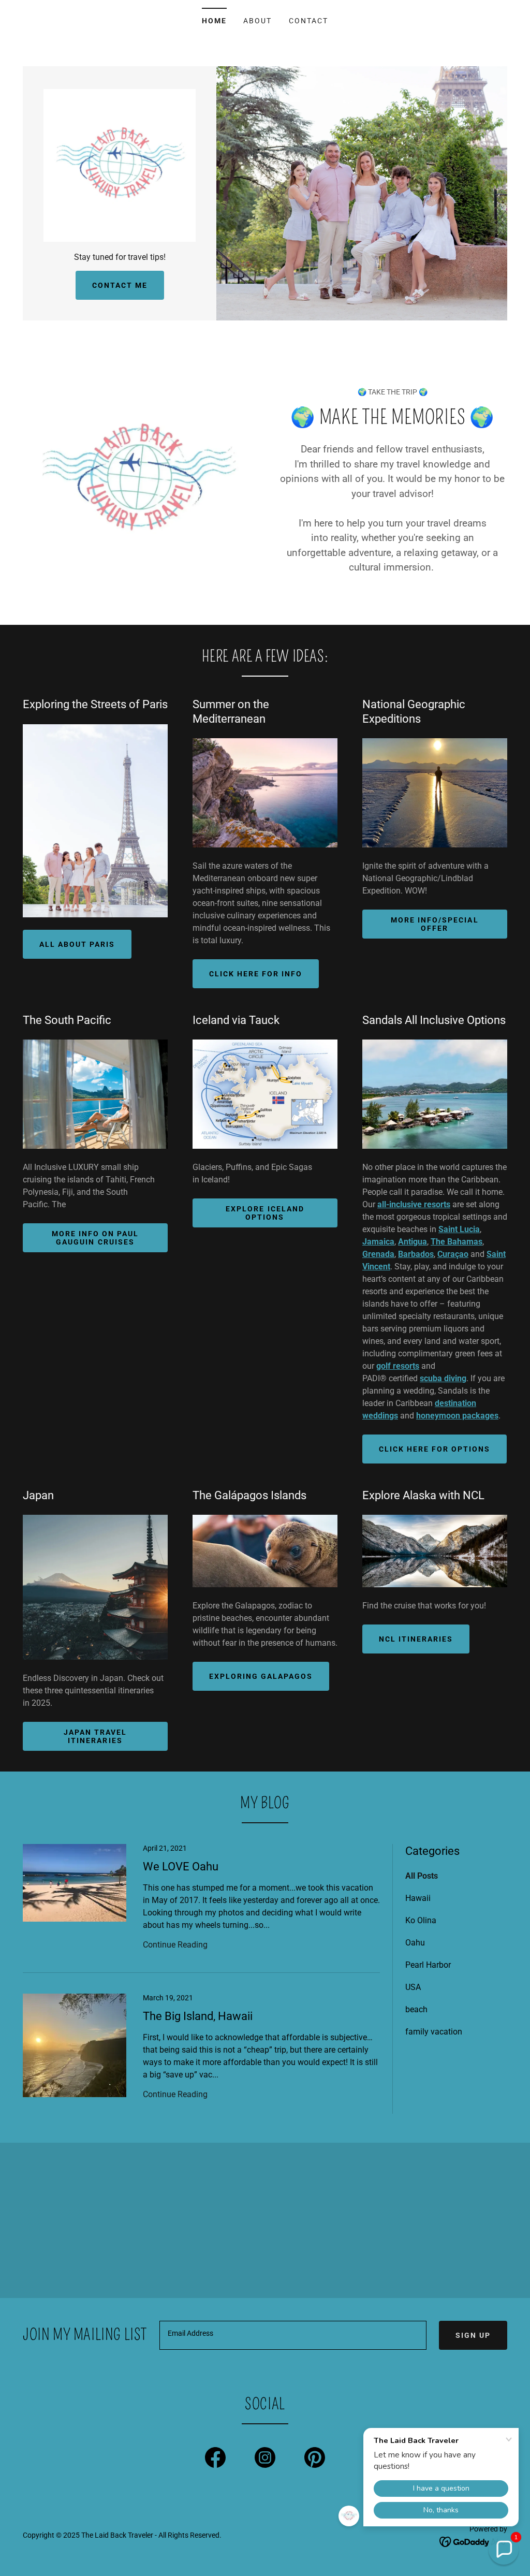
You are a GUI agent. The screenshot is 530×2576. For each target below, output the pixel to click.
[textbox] (293, 2335)
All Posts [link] (422, 1876)
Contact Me (120, 285)
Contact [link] (308, 21)
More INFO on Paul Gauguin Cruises (95, 1238)
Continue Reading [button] (175, 1945)
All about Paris (77, 944)
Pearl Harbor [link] (428, 1965)
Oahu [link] (415, 1943)
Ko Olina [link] (421, 1920)
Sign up (473, 2335)
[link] (120, 165)
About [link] (257, 21)
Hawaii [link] (418, 1898)
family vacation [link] (434, 2032)
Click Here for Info (256, 974)
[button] (504, 2550)
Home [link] (214, 21)
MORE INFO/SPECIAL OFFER (435, 924)
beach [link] (416, 2009)
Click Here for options (435, 1449)
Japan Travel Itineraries (95, 1736)
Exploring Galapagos (261, 1676)
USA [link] (413, 1987)
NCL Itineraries (416, 1639)
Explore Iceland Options (265, 1213)
